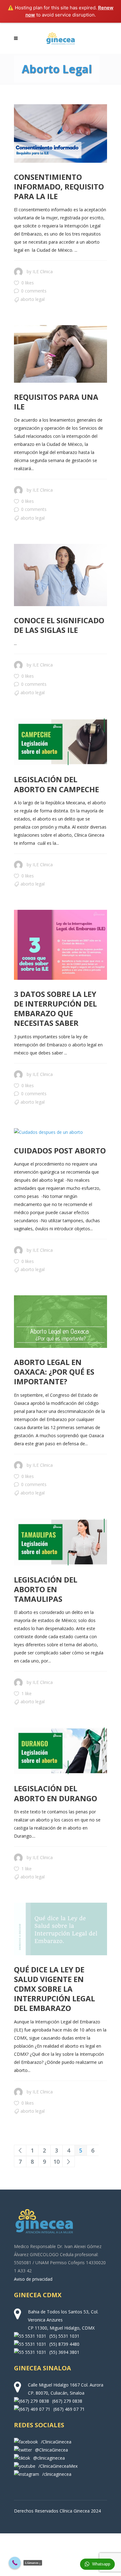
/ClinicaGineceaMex (58, 2466)
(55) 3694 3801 (64, 2352)
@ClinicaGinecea (52, 2450)
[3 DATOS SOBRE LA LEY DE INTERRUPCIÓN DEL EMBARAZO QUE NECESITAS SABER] (60, 945)
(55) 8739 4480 (64, 2344)
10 (56, 2162)
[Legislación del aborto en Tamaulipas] (60, 1542)
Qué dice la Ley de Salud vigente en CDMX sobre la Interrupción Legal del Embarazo (54, 1989)
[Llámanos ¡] (15, 2563)
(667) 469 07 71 (69, 2409)
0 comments (34, 291)
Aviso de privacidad (33, 2279)
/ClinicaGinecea (56, 2442)
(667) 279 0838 (67, 2401)
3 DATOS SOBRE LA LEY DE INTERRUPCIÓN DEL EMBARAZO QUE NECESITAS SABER (55, 1009)
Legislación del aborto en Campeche (56, 784)
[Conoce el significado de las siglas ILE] (60, 575)
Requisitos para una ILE (56, 402)
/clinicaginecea (57, 2474)
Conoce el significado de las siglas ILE (59, 625)
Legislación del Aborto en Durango (56, 1793)
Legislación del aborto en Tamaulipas (46, 1589)
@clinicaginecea (49, 2458)
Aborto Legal (33, 299)
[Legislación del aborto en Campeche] (60, 742)
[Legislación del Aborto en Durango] (60, 1751)
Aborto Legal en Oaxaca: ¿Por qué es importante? (54, 1372)
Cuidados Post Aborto (60, 1150)
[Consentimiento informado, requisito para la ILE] (60, 133)
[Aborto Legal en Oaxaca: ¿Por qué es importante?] (60, 1322)
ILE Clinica (43, 271)
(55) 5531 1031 (64, 2336)
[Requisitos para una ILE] (60, 354)
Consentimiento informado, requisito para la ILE (59, 187)
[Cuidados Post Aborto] (48, 1132)
